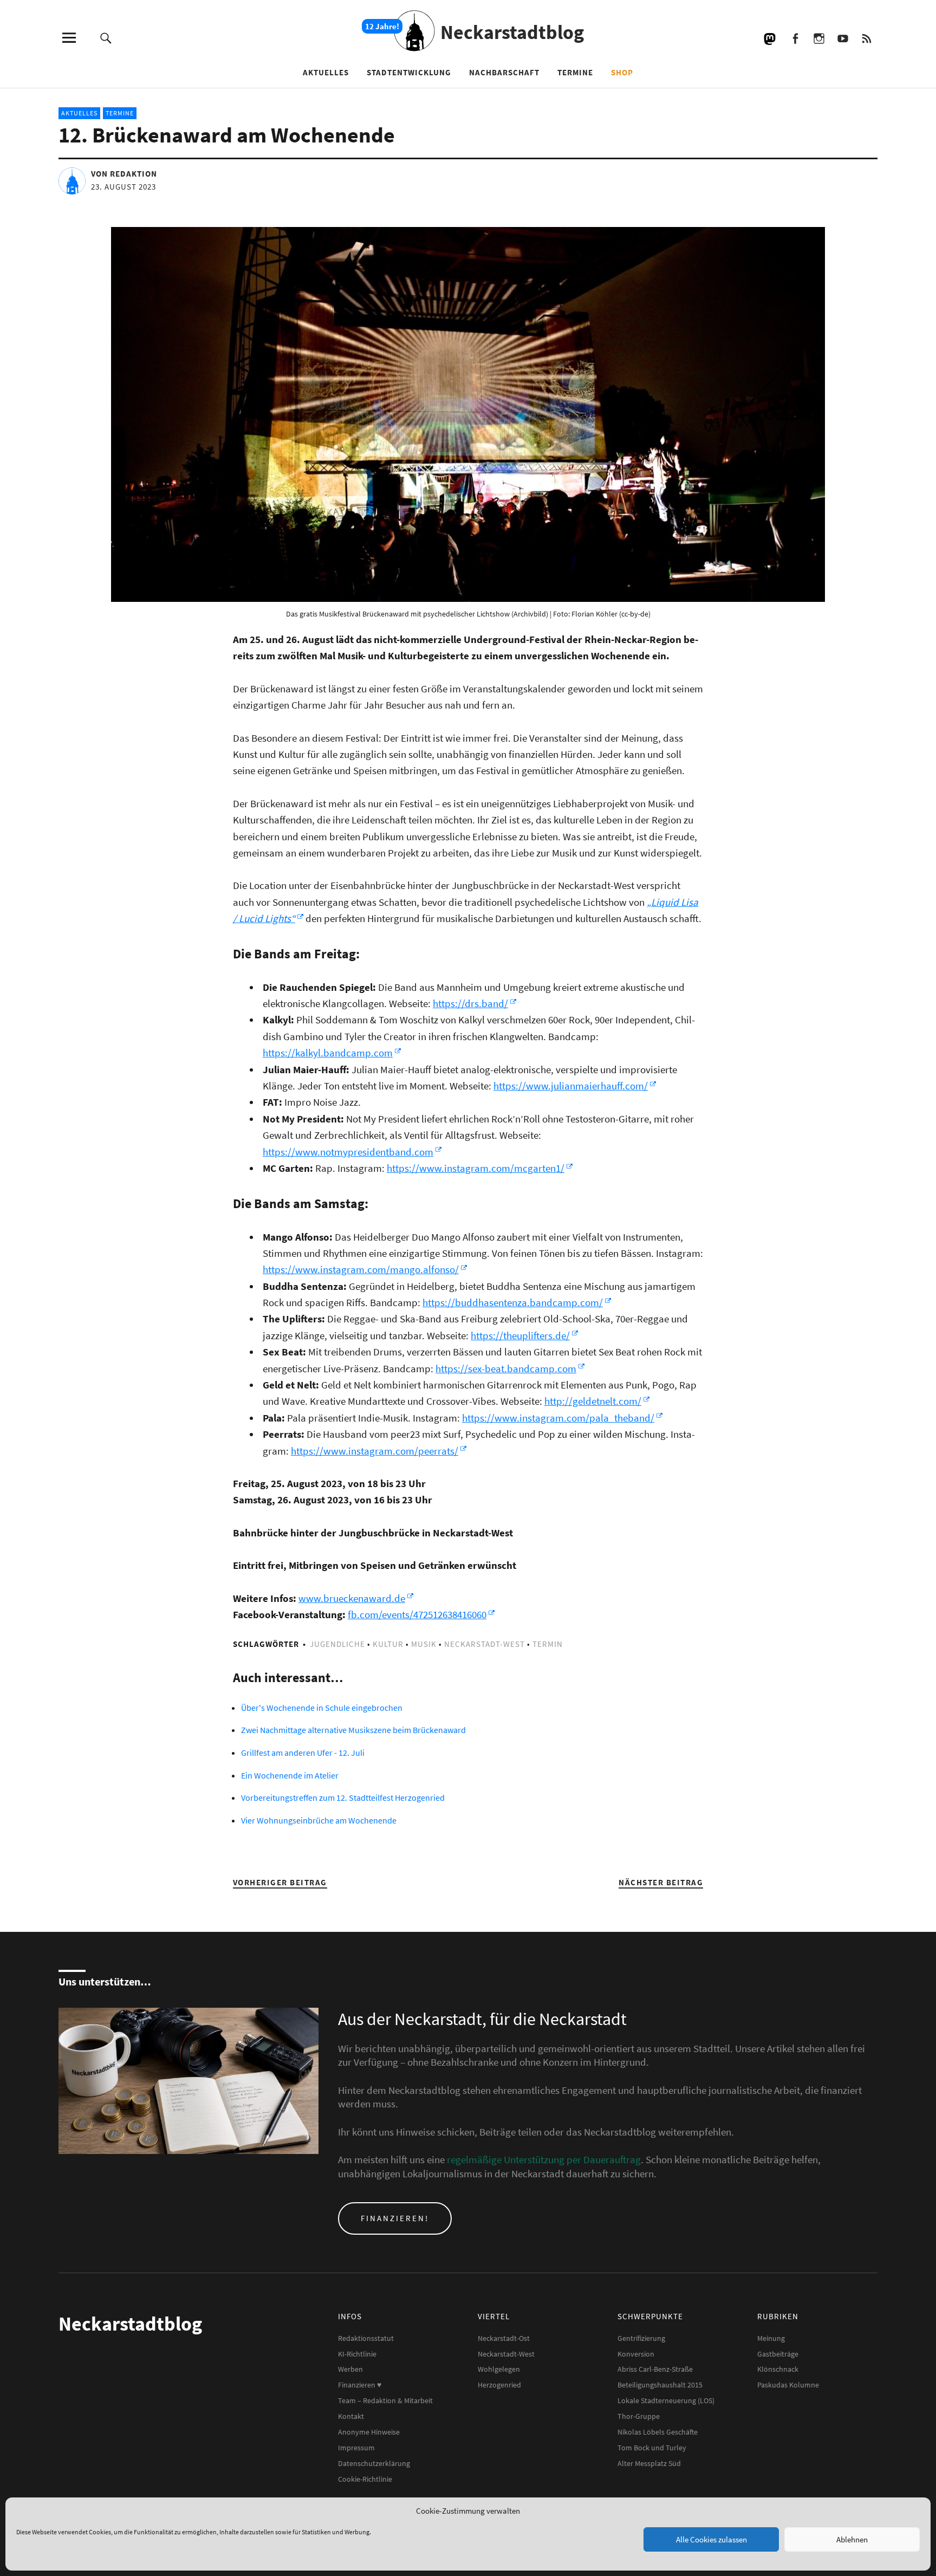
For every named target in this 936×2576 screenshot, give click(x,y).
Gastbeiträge (778, 2354)
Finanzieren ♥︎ (360, 2385)
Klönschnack (778, 2369)
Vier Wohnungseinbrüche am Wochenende (319, 1820)
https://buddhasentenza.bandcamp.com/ (513, 1302)
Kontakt (351, 2416)
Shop (622, 72)
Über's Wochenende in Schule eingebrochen (322, 1708)
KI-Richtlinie (357, 2354)
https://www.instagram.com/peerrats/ (375, 1451)
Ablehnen (852, 2539)
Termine (575, 72)
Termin (548, 1644)
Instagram (819, 38)
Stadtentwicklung (409, 72)
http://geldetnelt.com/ (593, 1401)
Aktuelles (326, 72)
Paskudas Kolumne (788, 2385)
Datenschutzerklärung (374, 2463)
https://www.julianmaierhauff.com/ (571, 1086)
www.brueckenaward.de (352, 1598)
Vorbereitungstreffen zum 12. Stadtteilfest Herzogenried (343, 1798)
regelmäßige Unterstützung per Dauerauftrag (544, 2159)
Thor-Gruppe (639, 2416)
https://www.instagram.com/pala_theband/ (558, 1418)
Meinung (771, 2338)
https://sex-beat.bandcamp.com (506, 1368)
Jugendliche (337, 1644)
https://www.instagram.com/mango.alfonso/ (361, 1269)
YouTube (843, 38)
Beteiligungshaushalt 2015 (660, 2385)
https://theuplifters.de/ (520, 1335)
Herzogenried (499, 2385)
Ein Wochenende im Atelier (290, 1775)
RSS (866, 38)
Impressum (356, 2448)
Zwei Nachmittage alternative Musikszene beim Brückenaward (353, 1730)
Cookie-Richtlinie (365, 2479)
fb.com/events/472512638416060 (417, 1614)
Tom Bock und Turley (652, 2448)
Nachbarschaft (504, 72)
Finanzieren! (395, 2218)
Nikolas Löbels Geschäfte (658, 2432)
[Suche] (106, 38)
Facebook (795, 38)
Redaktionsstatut (366, 2338)
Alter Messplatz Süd (649, 2463)
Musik (424, 1644)
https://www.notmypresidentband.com (348, 1152)
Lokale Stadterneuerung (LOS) (666, 2400)
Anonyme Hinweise (369, 2432)
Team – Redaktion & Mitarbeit (385, 2400)
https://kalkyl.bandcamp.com (328, 1053)
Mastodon (771, 38)
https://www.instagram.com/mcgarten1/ (476, 1168)
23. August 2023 (123, 187)
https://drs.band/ (470, 1003)
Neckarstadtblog (512, 32)
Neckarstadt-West (485, 1644)
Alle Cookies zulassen (711, 2539)
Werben (350, 2369)
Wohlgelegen (499, 2369)
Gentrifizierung (641, 2338)
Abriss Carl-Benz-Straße (655, 2369)
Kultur (388, 1644)
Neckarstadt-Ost (504, 2338)
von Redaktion (124, 174)
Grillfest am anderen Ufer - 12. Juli (303, 1753)
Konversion (636, 2354)
